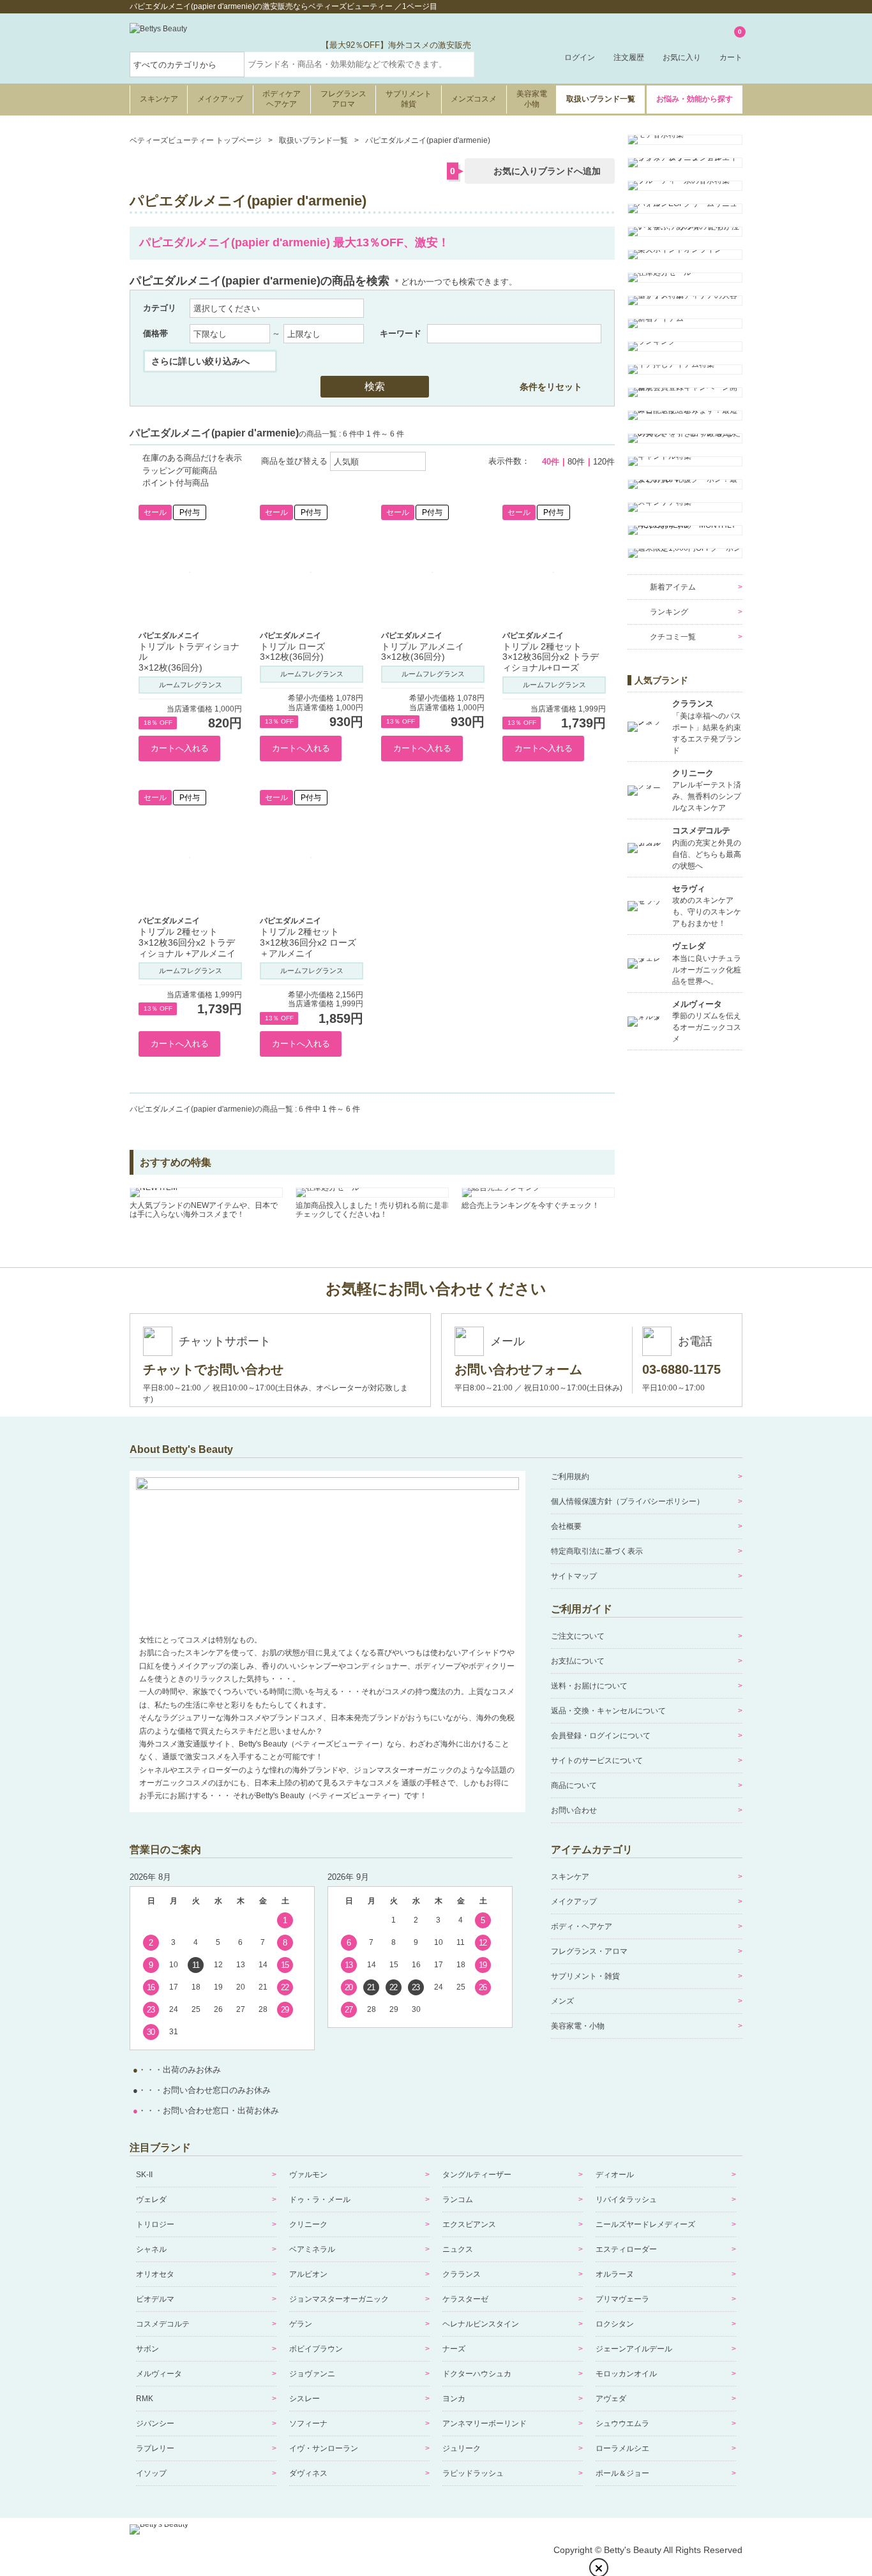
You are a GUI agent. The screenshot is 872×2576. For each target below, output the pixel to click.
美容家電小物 (532, 99)
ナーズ (454, 2349)
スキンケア (159, 99)
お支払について (578, 1661)
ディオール (615, 2175)
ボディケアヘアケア (282, 99)
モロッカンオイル (626, 2374)
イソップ (151, 2473)
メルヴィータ (159, 2374)
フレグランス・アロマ (589, 1951)
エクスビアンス (469, 2224)
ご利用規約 (570, 1477)
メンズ (562, 2001)
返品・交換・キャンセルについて (608, 1711)
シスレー (304, 2399)
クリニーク (308, 2224)
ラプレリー (155, 2448)
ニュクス (458, 2249)
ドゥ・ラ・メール (320, 2200)
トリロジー (155, 2224)
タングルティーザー (477, 2175)
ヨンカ (454, 2399)
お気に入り (682, 57)
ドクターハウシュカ (477, 2374)
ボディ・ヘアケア (582, 1926)
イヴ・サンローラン (324, 2448)
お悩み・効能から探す (695, 99)
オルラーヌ (615, 2274)
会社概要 (566, 1526)
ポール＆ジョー (622, 2473)
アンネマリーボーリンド (485, 2423)
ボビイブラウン (316, 2349)
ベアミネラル (312, 2249)
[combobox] (359, 64)
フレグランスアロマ (343, 99)
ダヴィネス (308, 2473)
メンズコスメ (474, 99)
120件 (604, 462)
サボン (147, 2349)
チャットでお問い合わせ (213, 1369)
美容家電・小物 (578, 2026)
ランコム (458, 2200)
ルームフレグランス (191, 685)
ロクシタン (615, 2324)
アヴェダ (611, 2399)
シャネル (151, 2249)
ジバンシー (155, 2423)
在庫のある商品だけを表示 (192, 458)
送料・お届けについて (589, 1686)
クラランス (462, 2274)
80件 (576, 462)
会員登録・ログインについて (601, 1736)
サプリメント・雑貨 (585, 1976)
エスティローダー (626, 2249)
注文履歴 (629, 57)
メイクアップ (220, 99)
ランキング (669, 612)
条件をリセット (551, 387)
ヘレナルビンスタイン (481, 2324)
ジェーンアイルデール (634, 2349)
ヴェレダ (151, 2200)
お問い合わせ (574, 1810)
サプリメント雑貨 (409, 99)
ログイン (580, 57)
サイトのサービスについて (597, 1761)
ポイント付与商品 (176, 483)
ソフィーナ (308, 2423)
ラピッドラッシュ (473, 2473)
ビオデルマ (155, 2299)
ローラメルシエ (622, 2448)
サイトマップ (574, 1576)
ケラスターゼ (465, 2299)
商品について (574, 1785)
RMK (145, 2399)
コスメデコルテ (163, 2324)
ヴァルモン (308, 2175)
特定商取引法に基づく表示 (597, 1551)
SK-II (144, 2175)
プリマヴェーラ (622, 2299)
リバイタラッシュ (626, 2200)
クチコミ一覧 (673, 637)
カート (731, 46)
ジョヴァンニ (312, 2374)
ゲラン (301, 2324)
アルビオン (308, 2274)
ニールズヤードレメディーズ (645, 2224)
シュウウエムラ (622, 2423)
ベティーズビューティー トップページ (196, 140)
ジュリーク (462, 2448)
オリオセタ (155, 2274)
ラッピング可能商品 (180, 471)
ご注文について (578, 1636)
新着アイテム (673, 587)
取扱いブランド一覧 (601, 99)
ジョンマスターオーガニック (339, 2299)
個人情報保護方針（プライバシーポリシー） (628, 1501)
